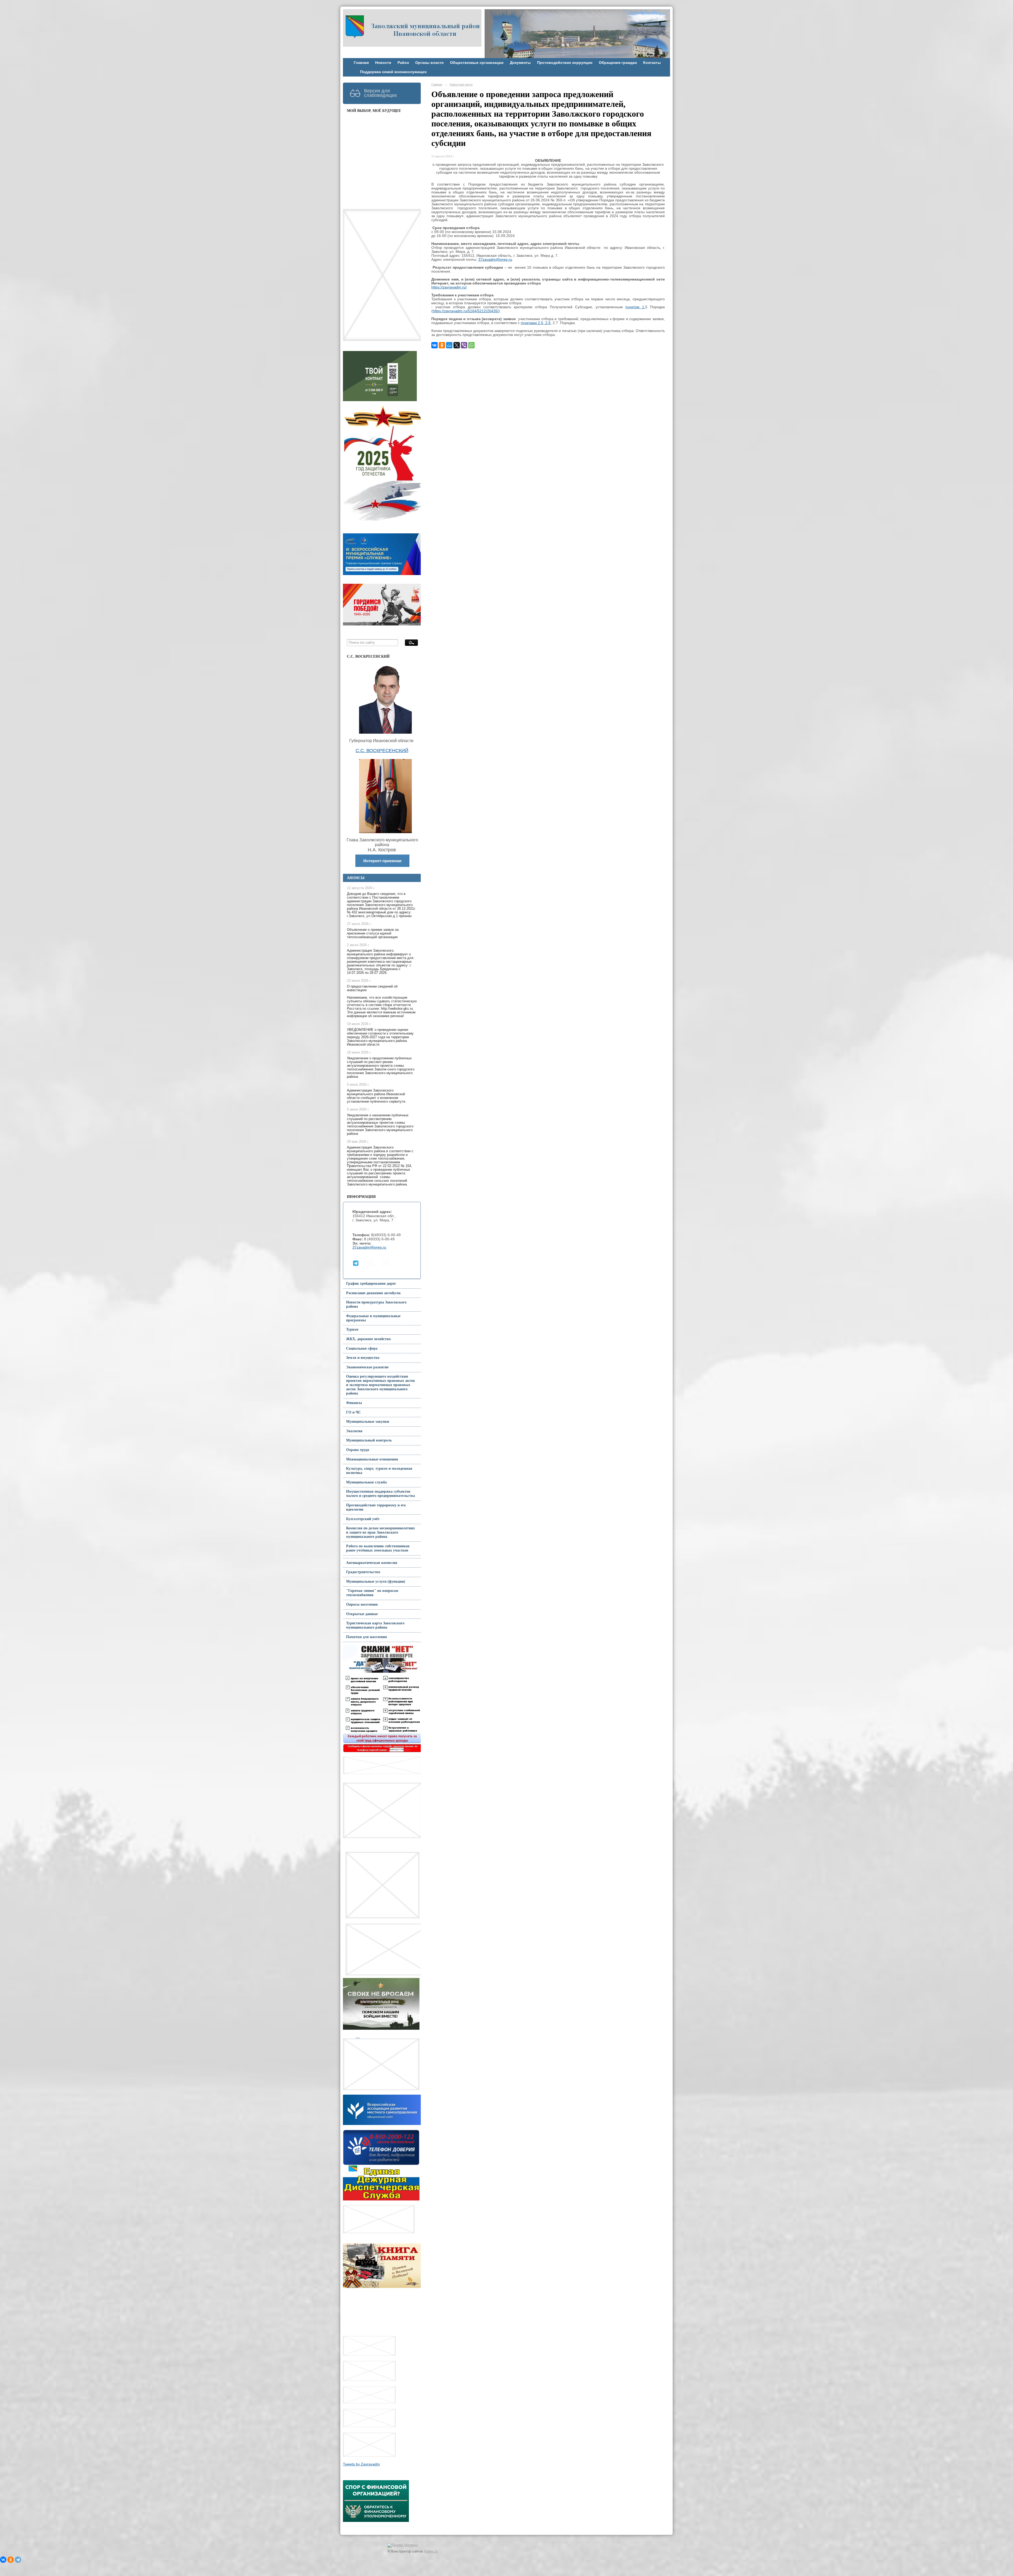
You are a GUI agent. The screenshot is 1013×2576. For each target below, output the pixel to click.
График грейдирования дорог (371, 1284)
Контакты (652, 63)
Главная (361, 63)
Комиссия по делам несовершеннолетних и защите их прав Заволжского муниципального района (381, 1532)
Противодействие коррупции (565, 63)
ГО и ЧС (353, 1412)
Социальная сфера (362, 1348)
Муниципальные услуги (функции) (376, 1581)
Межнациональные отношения (372, 1459)
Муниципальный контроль (369, 1440)
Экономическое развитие (367, 1367)
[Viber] (464, 345)
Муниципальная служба (366, 1482)
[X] (457, 345)
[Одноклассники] (442, 345)
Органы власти (429, 63)
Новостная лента (461, 84)
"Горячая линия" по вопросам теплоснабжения (372, 1593)
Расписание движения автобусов (373, 1293)
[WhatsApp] (471, 345)
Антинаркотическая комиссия (372, 1563)
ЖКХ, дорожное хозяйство (368, 1339)
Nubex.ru (431, 2551)
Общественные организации (477, 63)
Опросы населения (362, 1604)
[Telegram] (18, 2560)
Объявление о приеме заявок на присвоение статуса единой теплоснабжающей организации (373, 933)
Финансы (354, 1403)
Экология (354, 1431)
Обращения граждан (618, 63)
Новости (383, 63)
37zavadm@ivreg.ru (369, 1247)
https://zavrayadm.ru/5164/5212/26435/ (466, 311)
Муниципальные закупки (368, 1422)
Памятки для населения (367, 1637)
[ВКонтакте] (434, 345)
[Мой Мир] (449, 345)
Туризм (352, 1329)
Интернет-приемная (382, 861)
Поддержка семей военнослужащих (393, 72)
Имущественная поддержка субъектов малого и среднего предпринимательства (381, 1494)
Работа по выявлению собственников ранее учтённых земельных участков (378, 1548)
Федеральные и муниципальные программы (373, 1318)
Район (403, 63)
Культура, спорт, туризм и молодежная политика (379, 1471)
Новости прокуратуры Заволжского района (376, 1304)
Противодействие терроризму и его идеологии (376, 1507)
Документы (520, 63)
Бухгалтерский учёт (363, 1519)
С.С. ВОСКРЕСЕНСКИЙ (382, 751)
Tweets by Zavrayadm (361, 2464)
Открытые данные (362, 1614)
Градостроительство (363, 1572)
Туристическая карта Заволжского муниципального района (375, 1625)
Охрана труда (358, 1450)
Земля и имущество (363, 1358)
